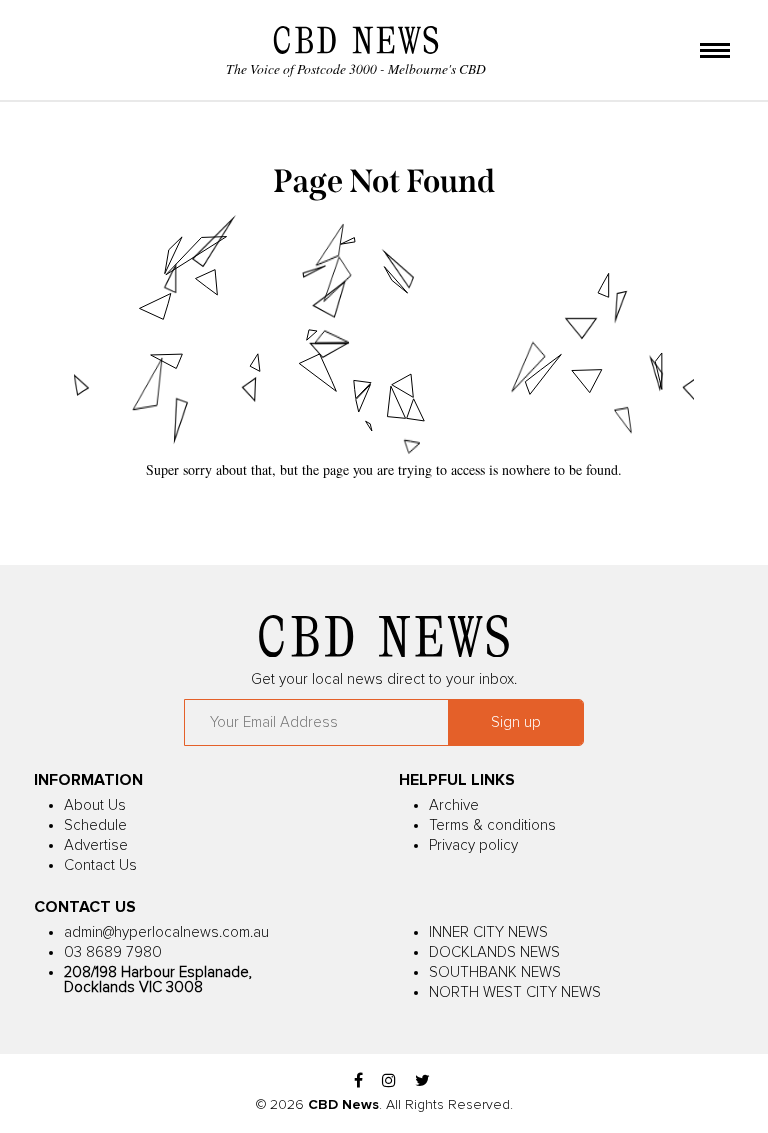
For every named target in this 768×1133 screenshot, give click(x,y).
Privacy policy (473, 845)
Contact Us (100, 865)
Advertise (96, 845)
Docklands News (494, 952)
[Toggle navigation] (715, 52)
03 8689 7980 (113, 952)
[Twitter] (422, 1081)
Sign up (516, 722)
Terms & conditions (492, 825)
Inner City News (488, 932)
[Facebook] (358, 1081)
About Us (95, 805)
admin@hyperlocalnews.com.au (166, 932)
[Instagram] (389, 1081)
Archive (454, 805)
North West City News (515, 992)
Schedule (95, 825)
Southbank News (495, 972)
